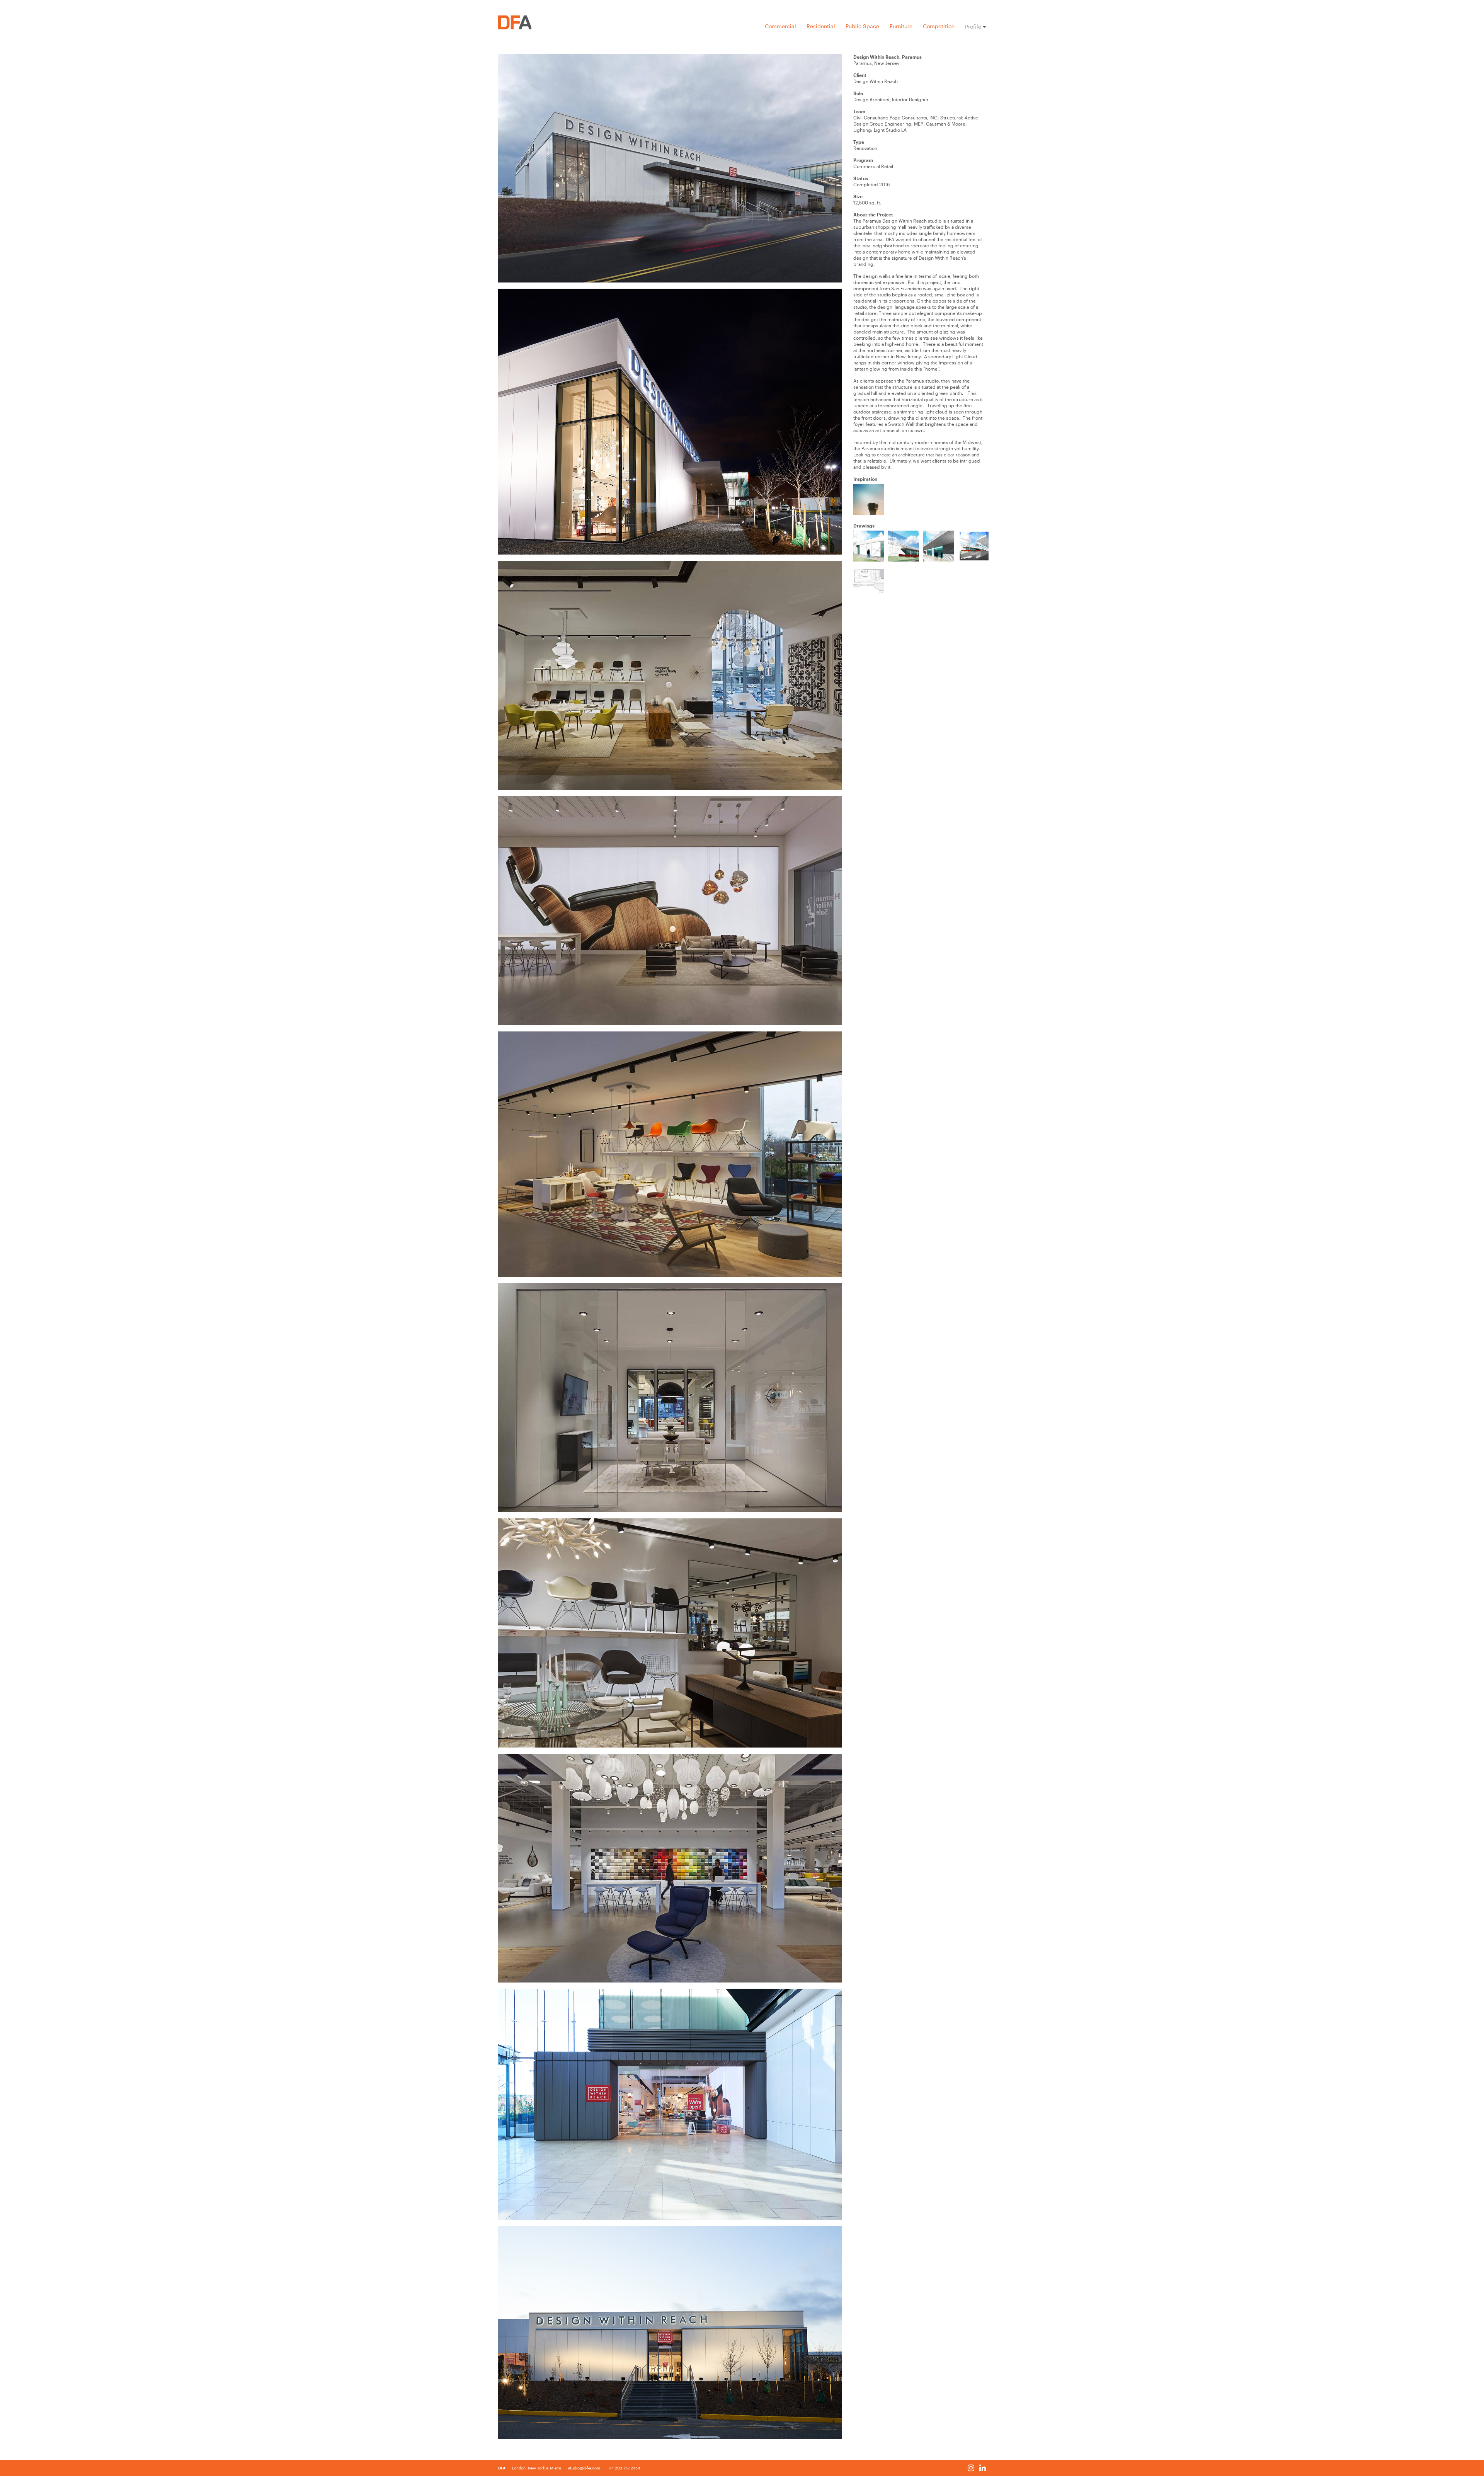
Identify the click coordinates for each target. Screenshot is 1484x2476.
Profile (973, 27)
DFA (502, 2468)
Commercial (780, 26)
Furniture (901, 26)
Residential (821, 26)
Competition (939, 26)
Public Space (862, 26)
